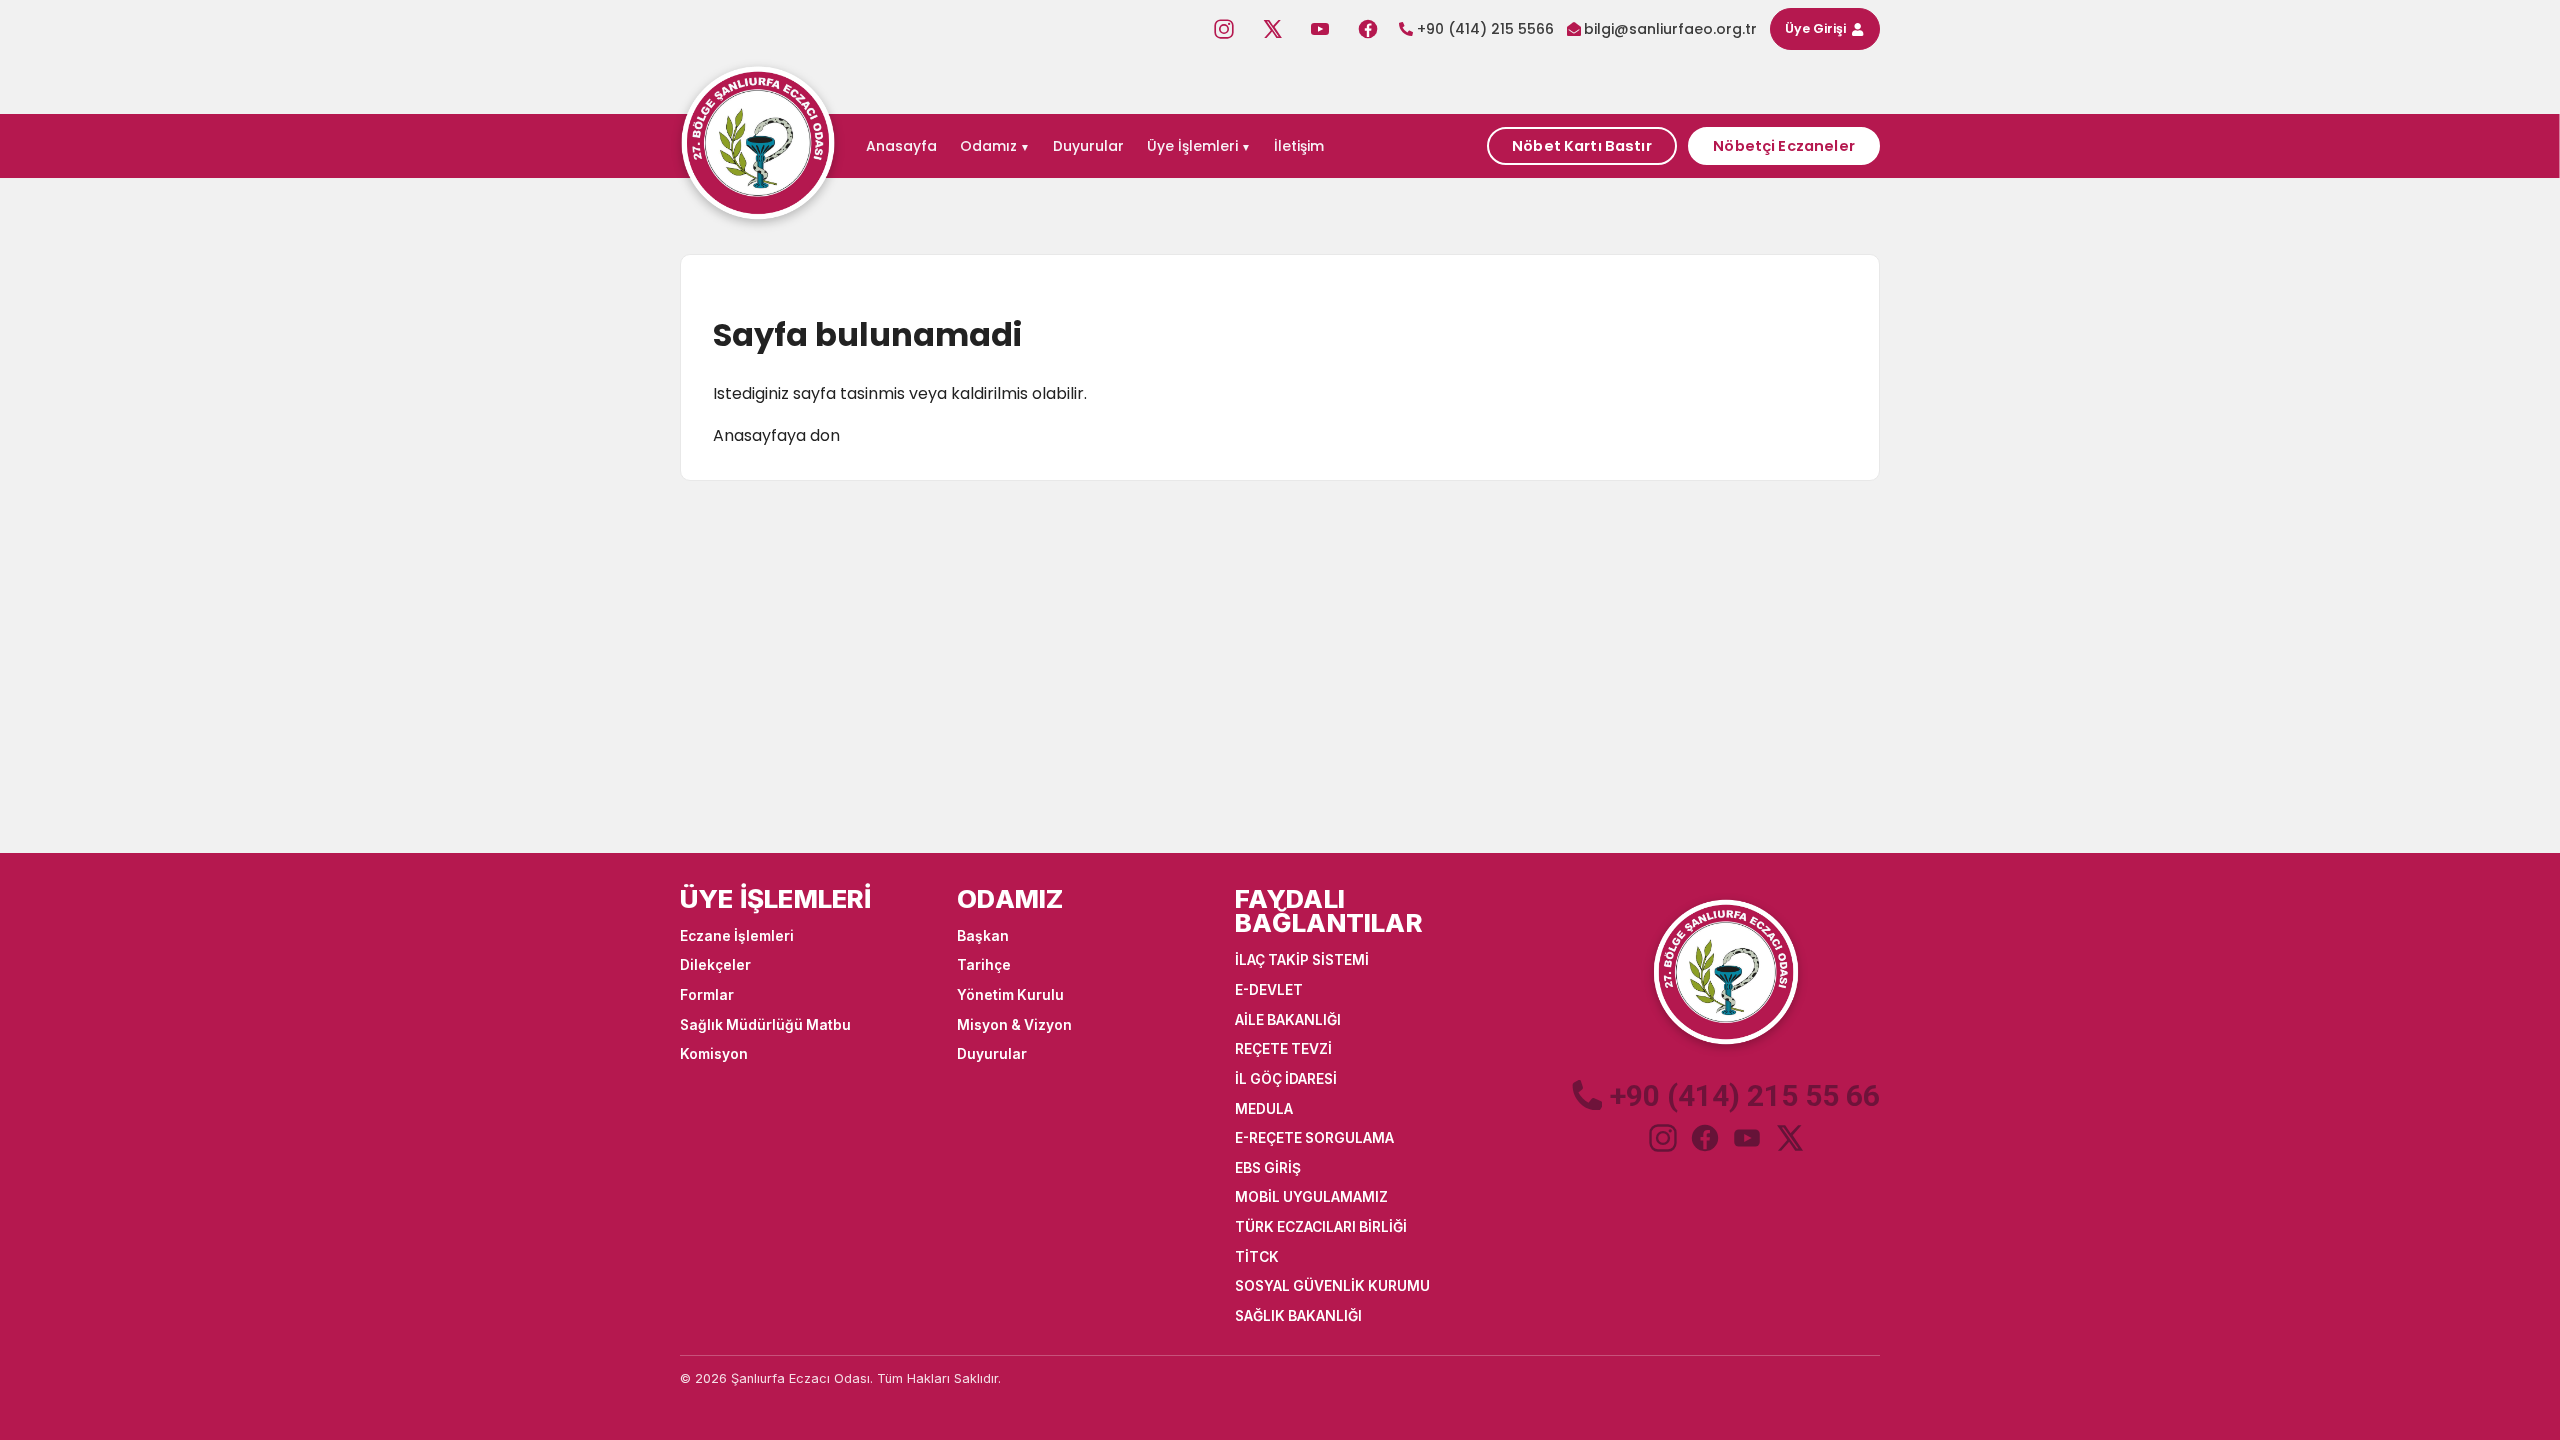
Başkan (983, 936)
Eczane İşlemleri (737, 936)
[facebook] (1705, 1138)
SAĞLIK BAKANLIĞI (1298, 1316)
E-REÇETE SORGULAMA (1314, 1138)
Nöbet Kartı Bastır (1582, 146)
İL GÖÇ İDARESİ (1286, 1079)
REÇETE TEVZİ (1283, 1049)
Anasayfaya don (776, 435)
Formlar (707, 995)
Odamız (988, 146)
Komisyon (714, 1054)
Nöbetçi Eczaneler (1783, 146)
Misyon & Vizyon (1014, 1025)
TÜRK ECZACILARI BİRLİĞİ (1321, 1227)
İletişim (1299, 146)
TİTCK (1257, 1257)
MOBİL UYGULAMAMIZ (1311, 1197)
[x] (1789, 1138)
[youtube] (1747, 1138)
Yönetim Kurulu (1010, 995)
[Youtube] (1320, 29)
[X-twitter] (1272, 29)
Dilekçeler (715, 965)
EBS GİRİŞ (1268, 1168)
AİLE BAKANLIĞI (1288, 1020)
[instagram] (1663, 1138)
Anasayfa (901, 146)
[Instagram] (1224, 29)
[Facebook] (1368, 29)
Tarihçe (984, 965)
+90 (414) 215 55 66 (1745, 1096)
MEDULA (1264, 1109)
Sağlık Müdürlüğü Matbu (765, 1025)
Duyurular (1088, 146)
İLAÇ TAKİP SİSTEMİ (1302, 960)
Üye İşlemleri (1192, 146)
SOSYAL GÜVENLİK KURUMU (1332, 1286)
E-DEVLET (1269, 990)
